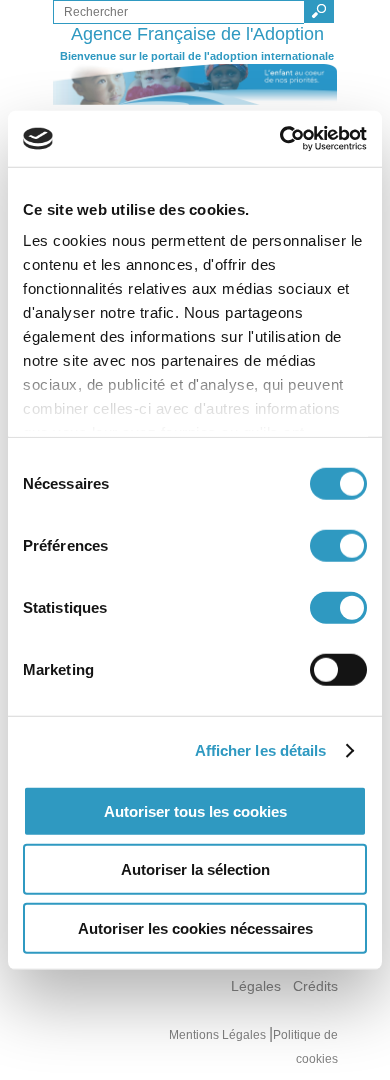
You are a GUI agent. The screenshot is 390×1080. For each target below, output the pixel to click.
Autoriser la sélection (195, 869)
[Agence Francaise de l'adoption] (195, 84)
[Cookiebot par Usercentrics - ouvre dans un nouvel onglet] (280, 139)
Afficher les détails (261, 750)
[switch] (338, 545)
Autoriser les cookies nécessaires (195, 927)
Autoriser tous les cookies (195, 810)
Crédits (315, 986)
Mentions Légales (219, 1035)
